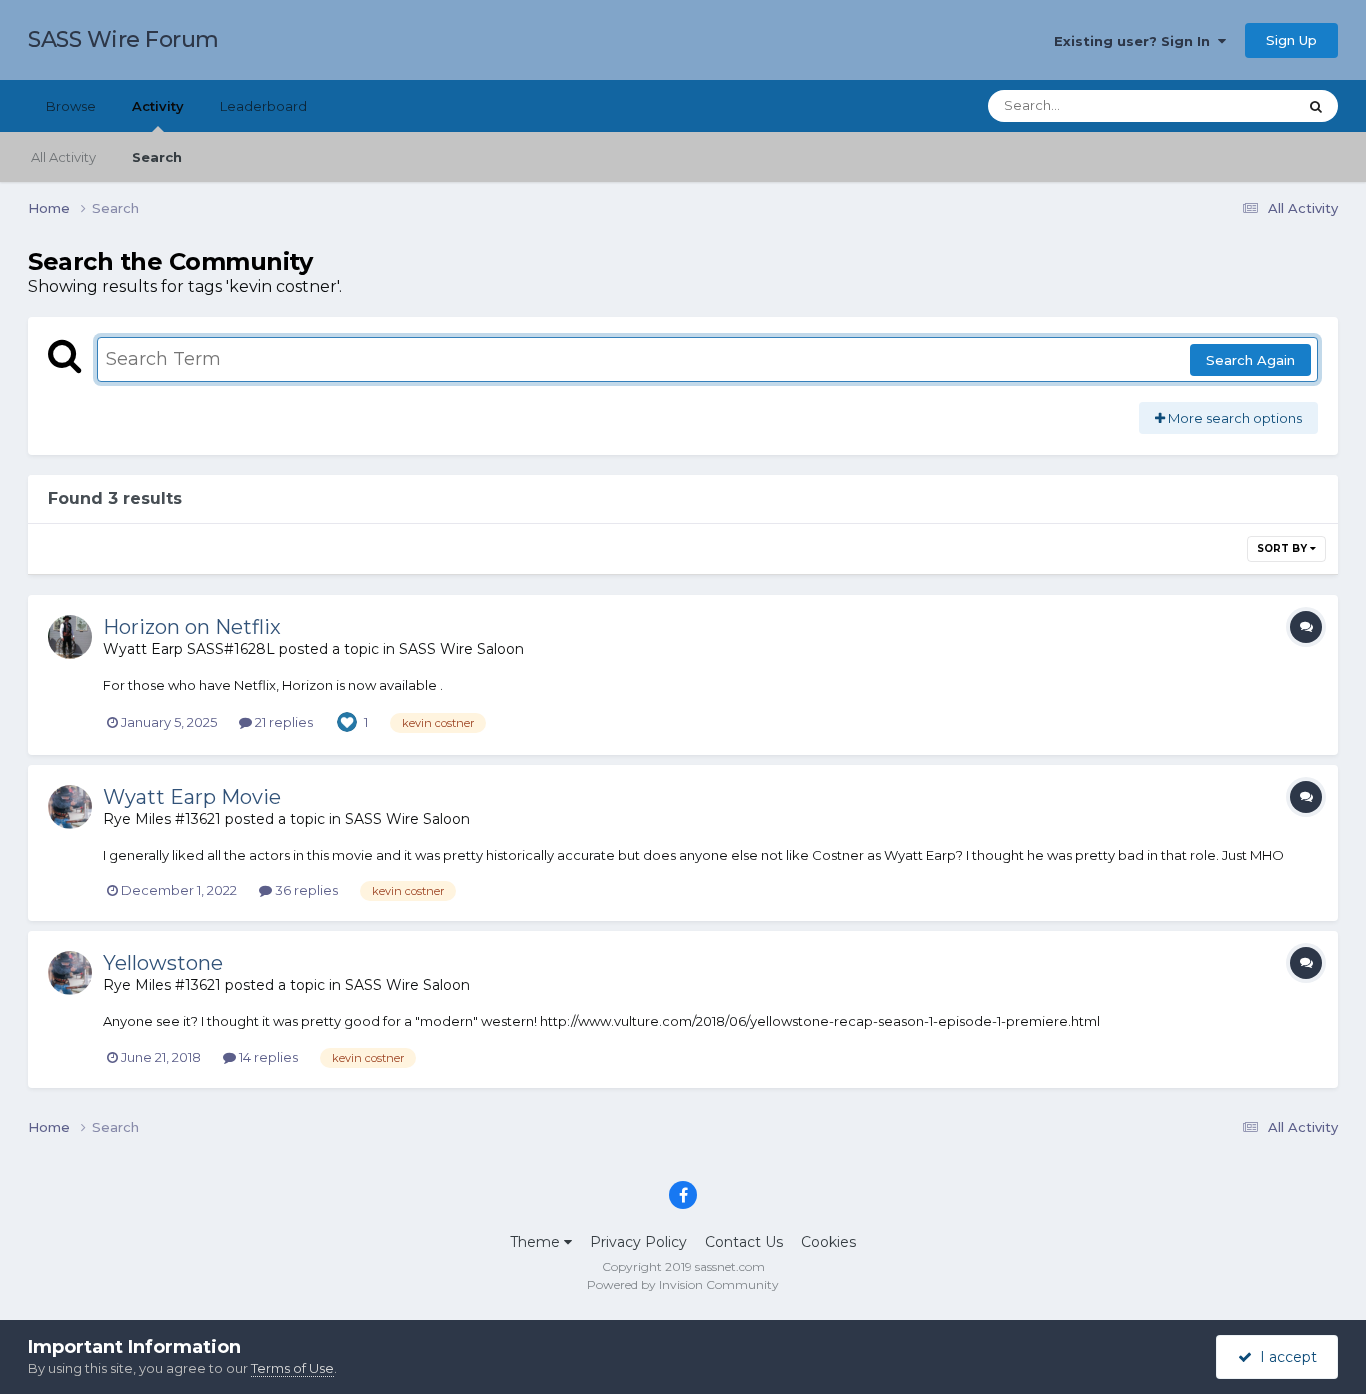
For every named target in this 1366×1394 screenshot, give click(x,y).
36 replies (305, 890)
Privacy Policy (638, 1242)
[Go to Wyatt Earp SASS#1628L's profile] (70, 637)
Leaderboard (263, 106)
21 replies (282, 722)
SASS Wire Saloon (461, 649)
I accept (1284, 1357)
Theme (537, 1242)
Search (157, 157)
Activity (158, 106)
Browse (71, 106)
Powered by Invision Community (683, 1284)
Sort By (1283, 548)
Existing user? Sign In (1136, 41)
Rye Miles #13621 (162, 819)
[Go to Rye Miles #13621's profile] (70, 807)
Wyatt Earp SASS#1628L (189, 649)
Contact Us (744, 1242)
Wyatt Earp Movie (192, 797)
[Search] (1316, 106)
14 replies (267, 1057)
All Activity (63, 157)
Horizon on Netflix (192, 627)
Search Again (1250, 360)
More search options (1233, 418)
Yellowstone (163, 963)
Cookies (828, 1242)
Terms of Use (292, 1368)
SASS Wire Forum (123, 39)
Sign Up (1291, 40)
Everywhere (1232, 105)
